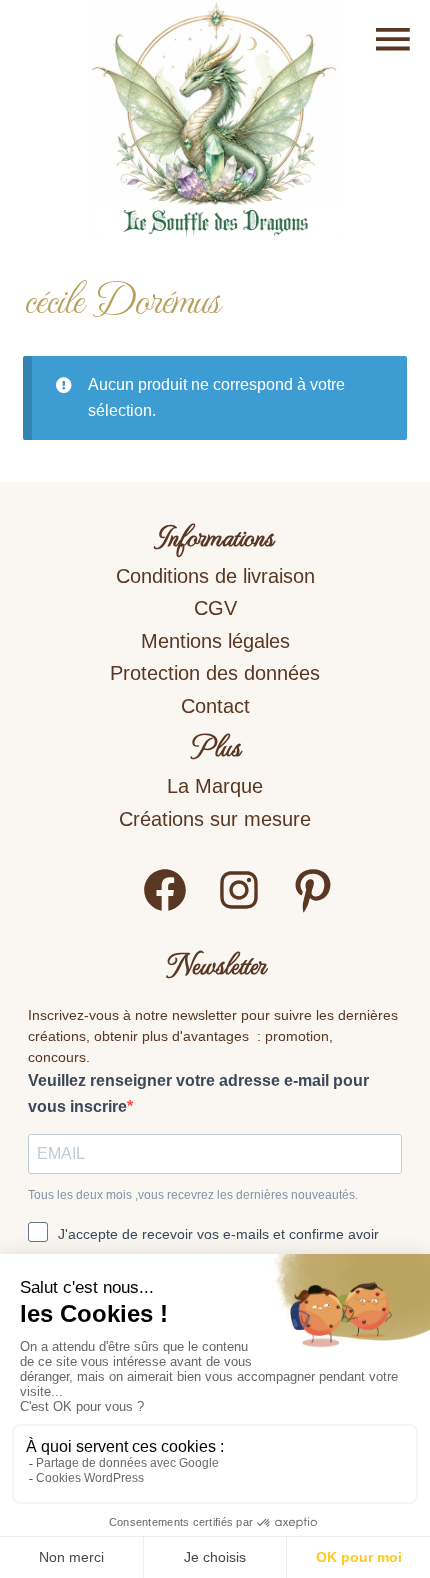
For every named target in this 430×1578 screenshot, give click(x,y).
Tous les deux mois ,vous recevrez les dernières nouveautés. (193, 1195)
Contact (215, 706)
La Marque (215, 786)
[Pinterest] (313, 908)
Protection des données (215, 673)
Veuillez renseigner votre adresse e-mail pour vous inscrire (198, 1093)
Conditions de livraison (215, 576)
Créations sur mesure (215, 819)
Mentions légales (215, 641)
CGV (215, 608)
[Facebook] (165, 908)
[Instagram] (239, 908)
